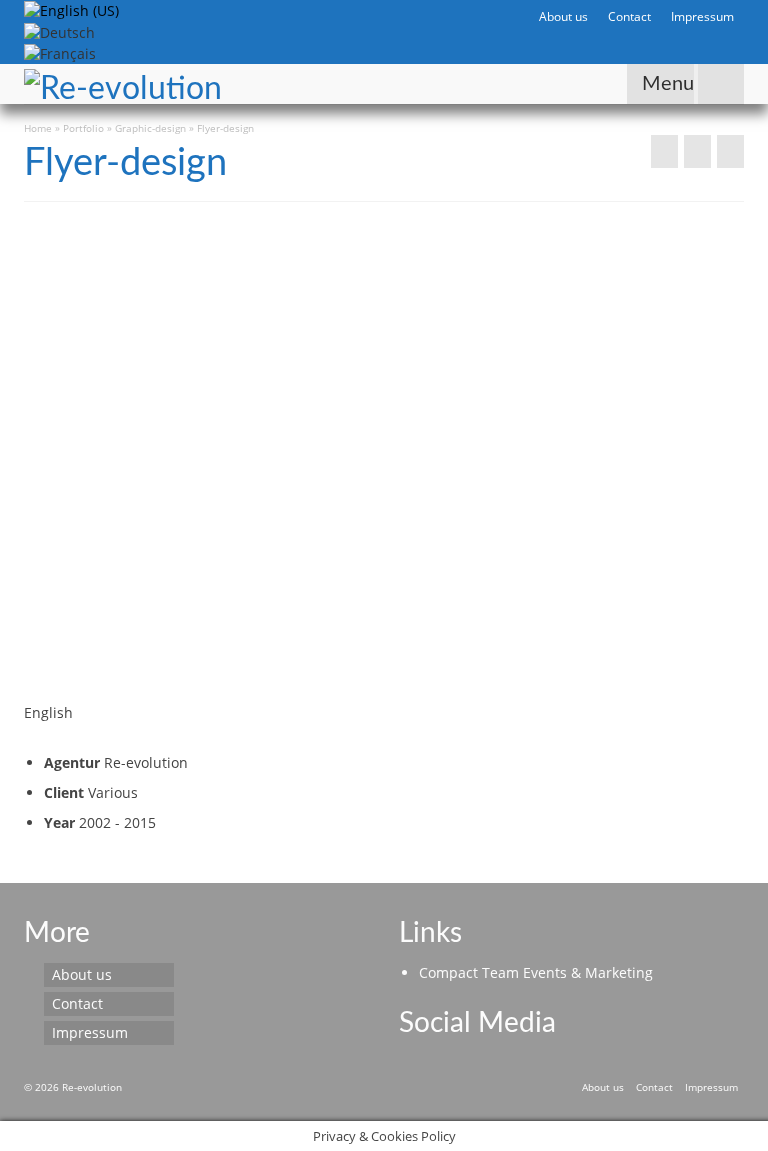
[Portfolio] (697, 151)
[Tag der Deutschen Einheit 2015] (730, 151)
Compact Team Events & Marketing (536, 972)
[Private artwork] (664, 151)
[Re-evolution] (290, 84)
